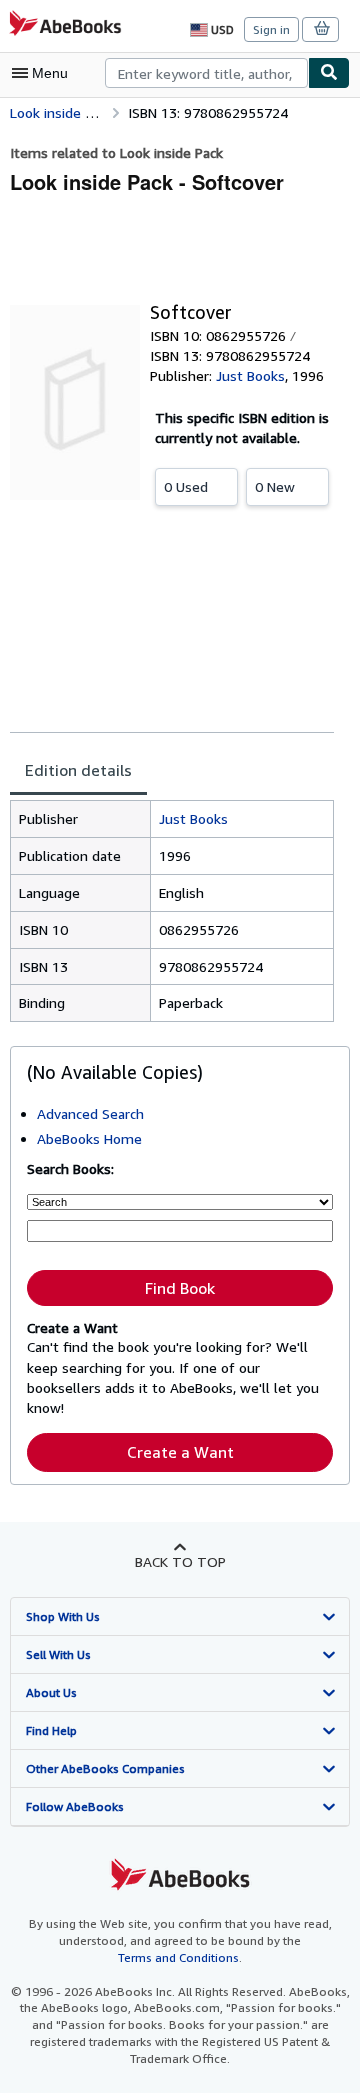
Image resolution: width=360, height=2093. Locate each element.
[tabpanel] (172, 911)
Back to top (180, 1561)
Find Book (180, 1288)
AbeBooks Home (89, 1138)
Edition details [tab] (78, 770)
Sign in (271, 29)
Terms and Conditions (178, 1957)
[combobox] (206, 73)
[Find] (329, 73)
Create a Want (180, 1452)
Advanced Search (90, 1113)
